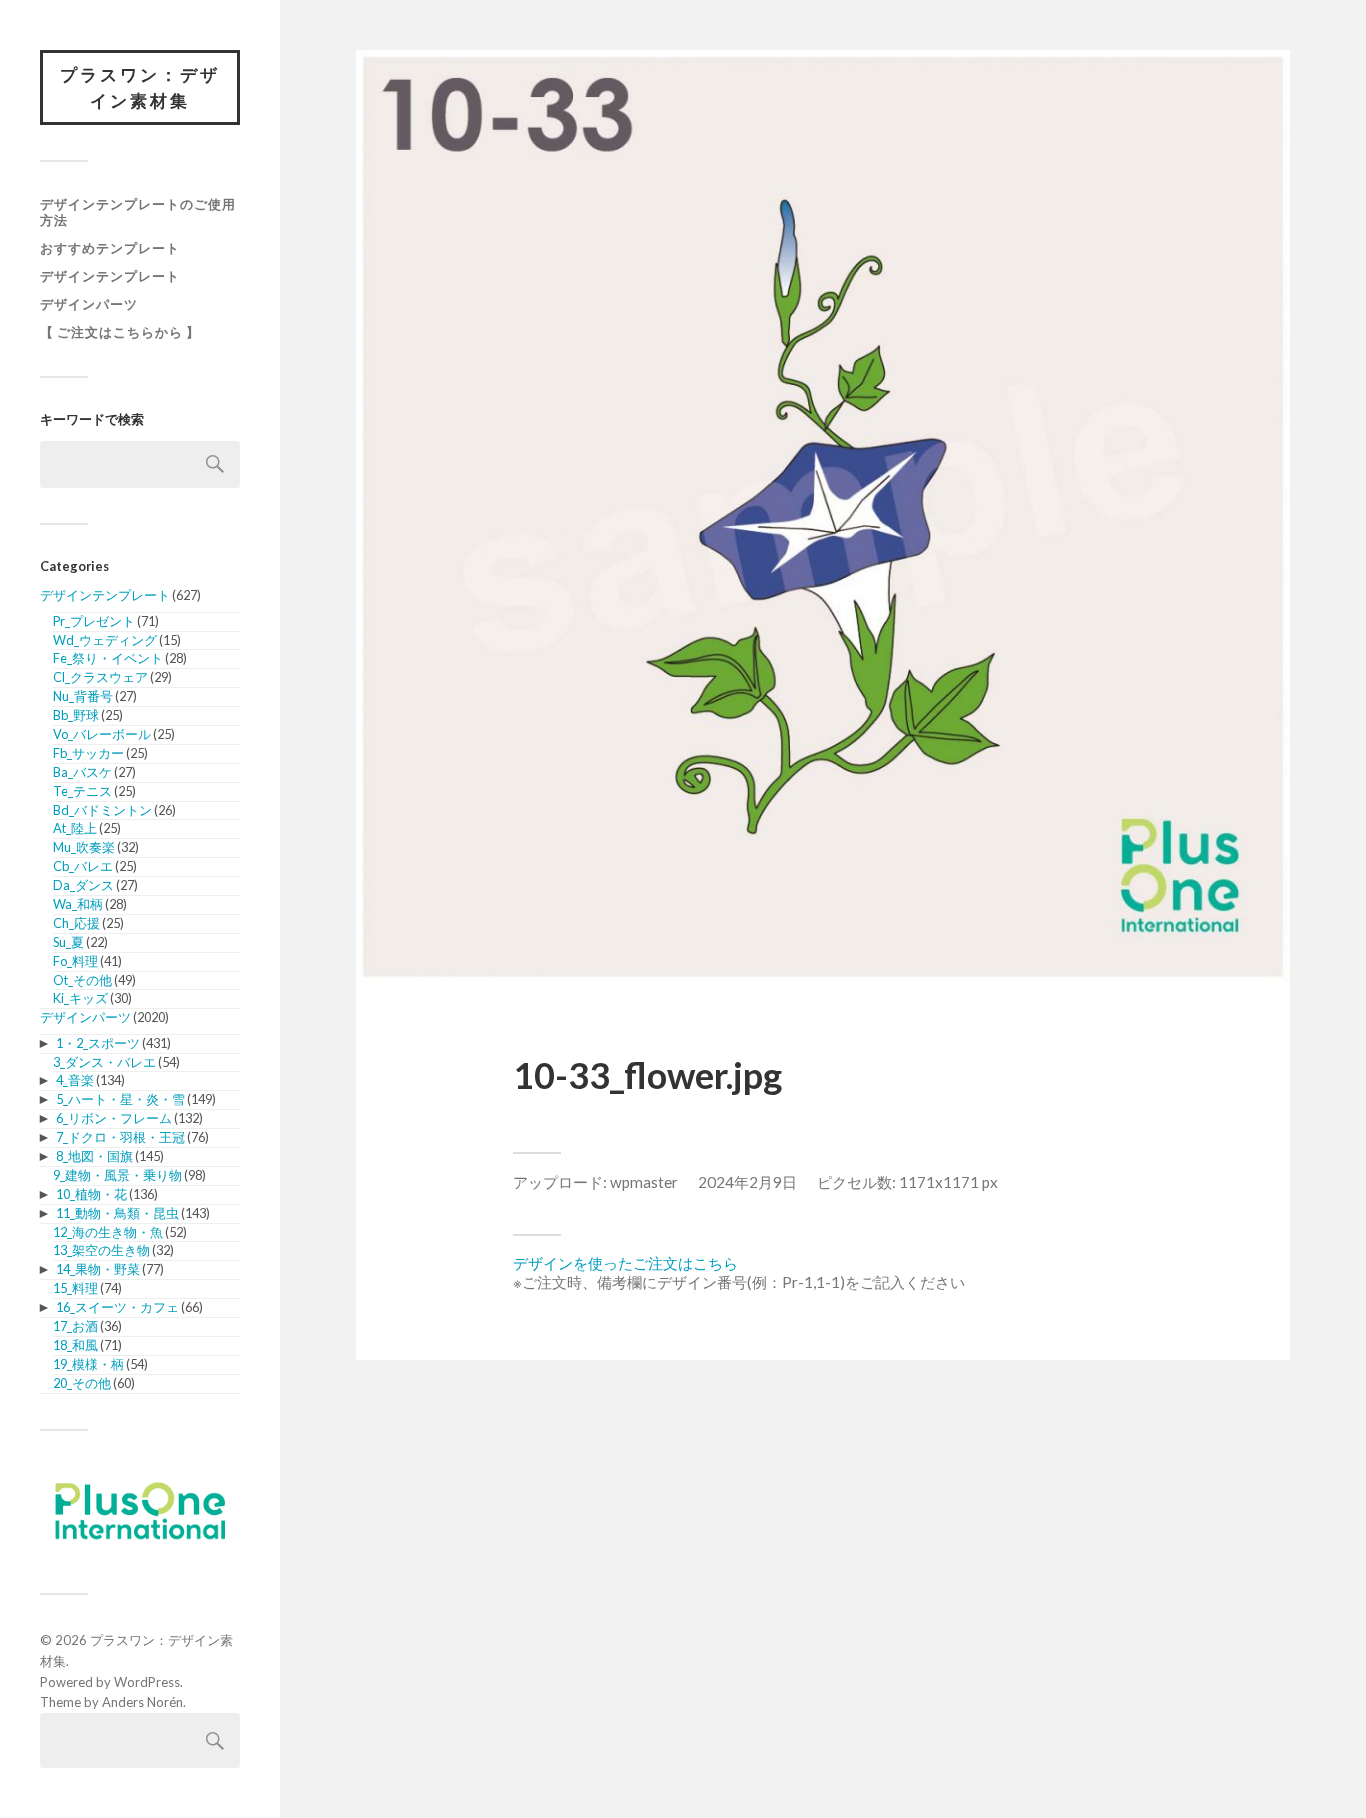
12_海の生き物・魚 (108, 1232)
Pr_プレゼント (94, 621)
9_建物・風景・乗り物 (117, 1175)
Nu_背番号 (83, 696)
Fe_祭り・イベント (108, 658)
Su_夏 (68, 942)
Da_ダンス (83, 885)
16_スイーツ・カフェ (117, 1307)
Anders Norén (142, 1702)
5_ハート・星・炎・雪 (120, 1099)
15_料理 (75, 1288)
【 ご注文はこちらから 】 (120, 332)
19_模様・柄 (88, 1364)
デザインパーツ (89, 304)
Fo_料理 (75, 961)
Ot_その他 (82, 980)
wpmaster (644, 1182)
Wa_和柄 (78, 904)
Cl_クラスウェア (100, 677)
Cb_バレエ (83, 866)
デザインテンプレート (110, 276)
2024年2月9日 (747, 1182)
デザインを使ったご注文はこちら (625, 1263)
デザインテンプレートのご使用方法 (138, 212)
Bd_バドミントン (102, 810)
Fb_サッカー (88, 753)
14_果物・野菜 (98, 1269)
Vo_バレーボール (102, 734)
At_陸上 (75, 828)
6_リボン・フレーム (114, 1118)
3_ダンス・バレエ (104, 1062)
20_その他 (82, 1383)
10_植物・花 (91, 1194)
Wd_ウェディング (105, 640)
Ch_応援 (76, 923)
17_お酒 (75, 1326)
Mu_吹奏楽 (84, 847)
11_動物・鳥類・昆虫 (117, 1213)
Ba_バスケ (82, 772)
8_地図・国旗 (94, 1156)
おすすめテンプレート (110, 248)
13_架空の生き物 (101, 1250)
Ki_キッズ (80, 998)
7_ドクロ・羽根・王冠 (120, 1137)
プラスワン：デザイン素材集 (140, 87)
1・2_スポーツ (98, 1043)
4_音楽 (75, 1080)
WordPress (147, 1682)
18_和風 (75, 1345)
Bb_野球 (76, 715)
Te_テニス (82, 791)
